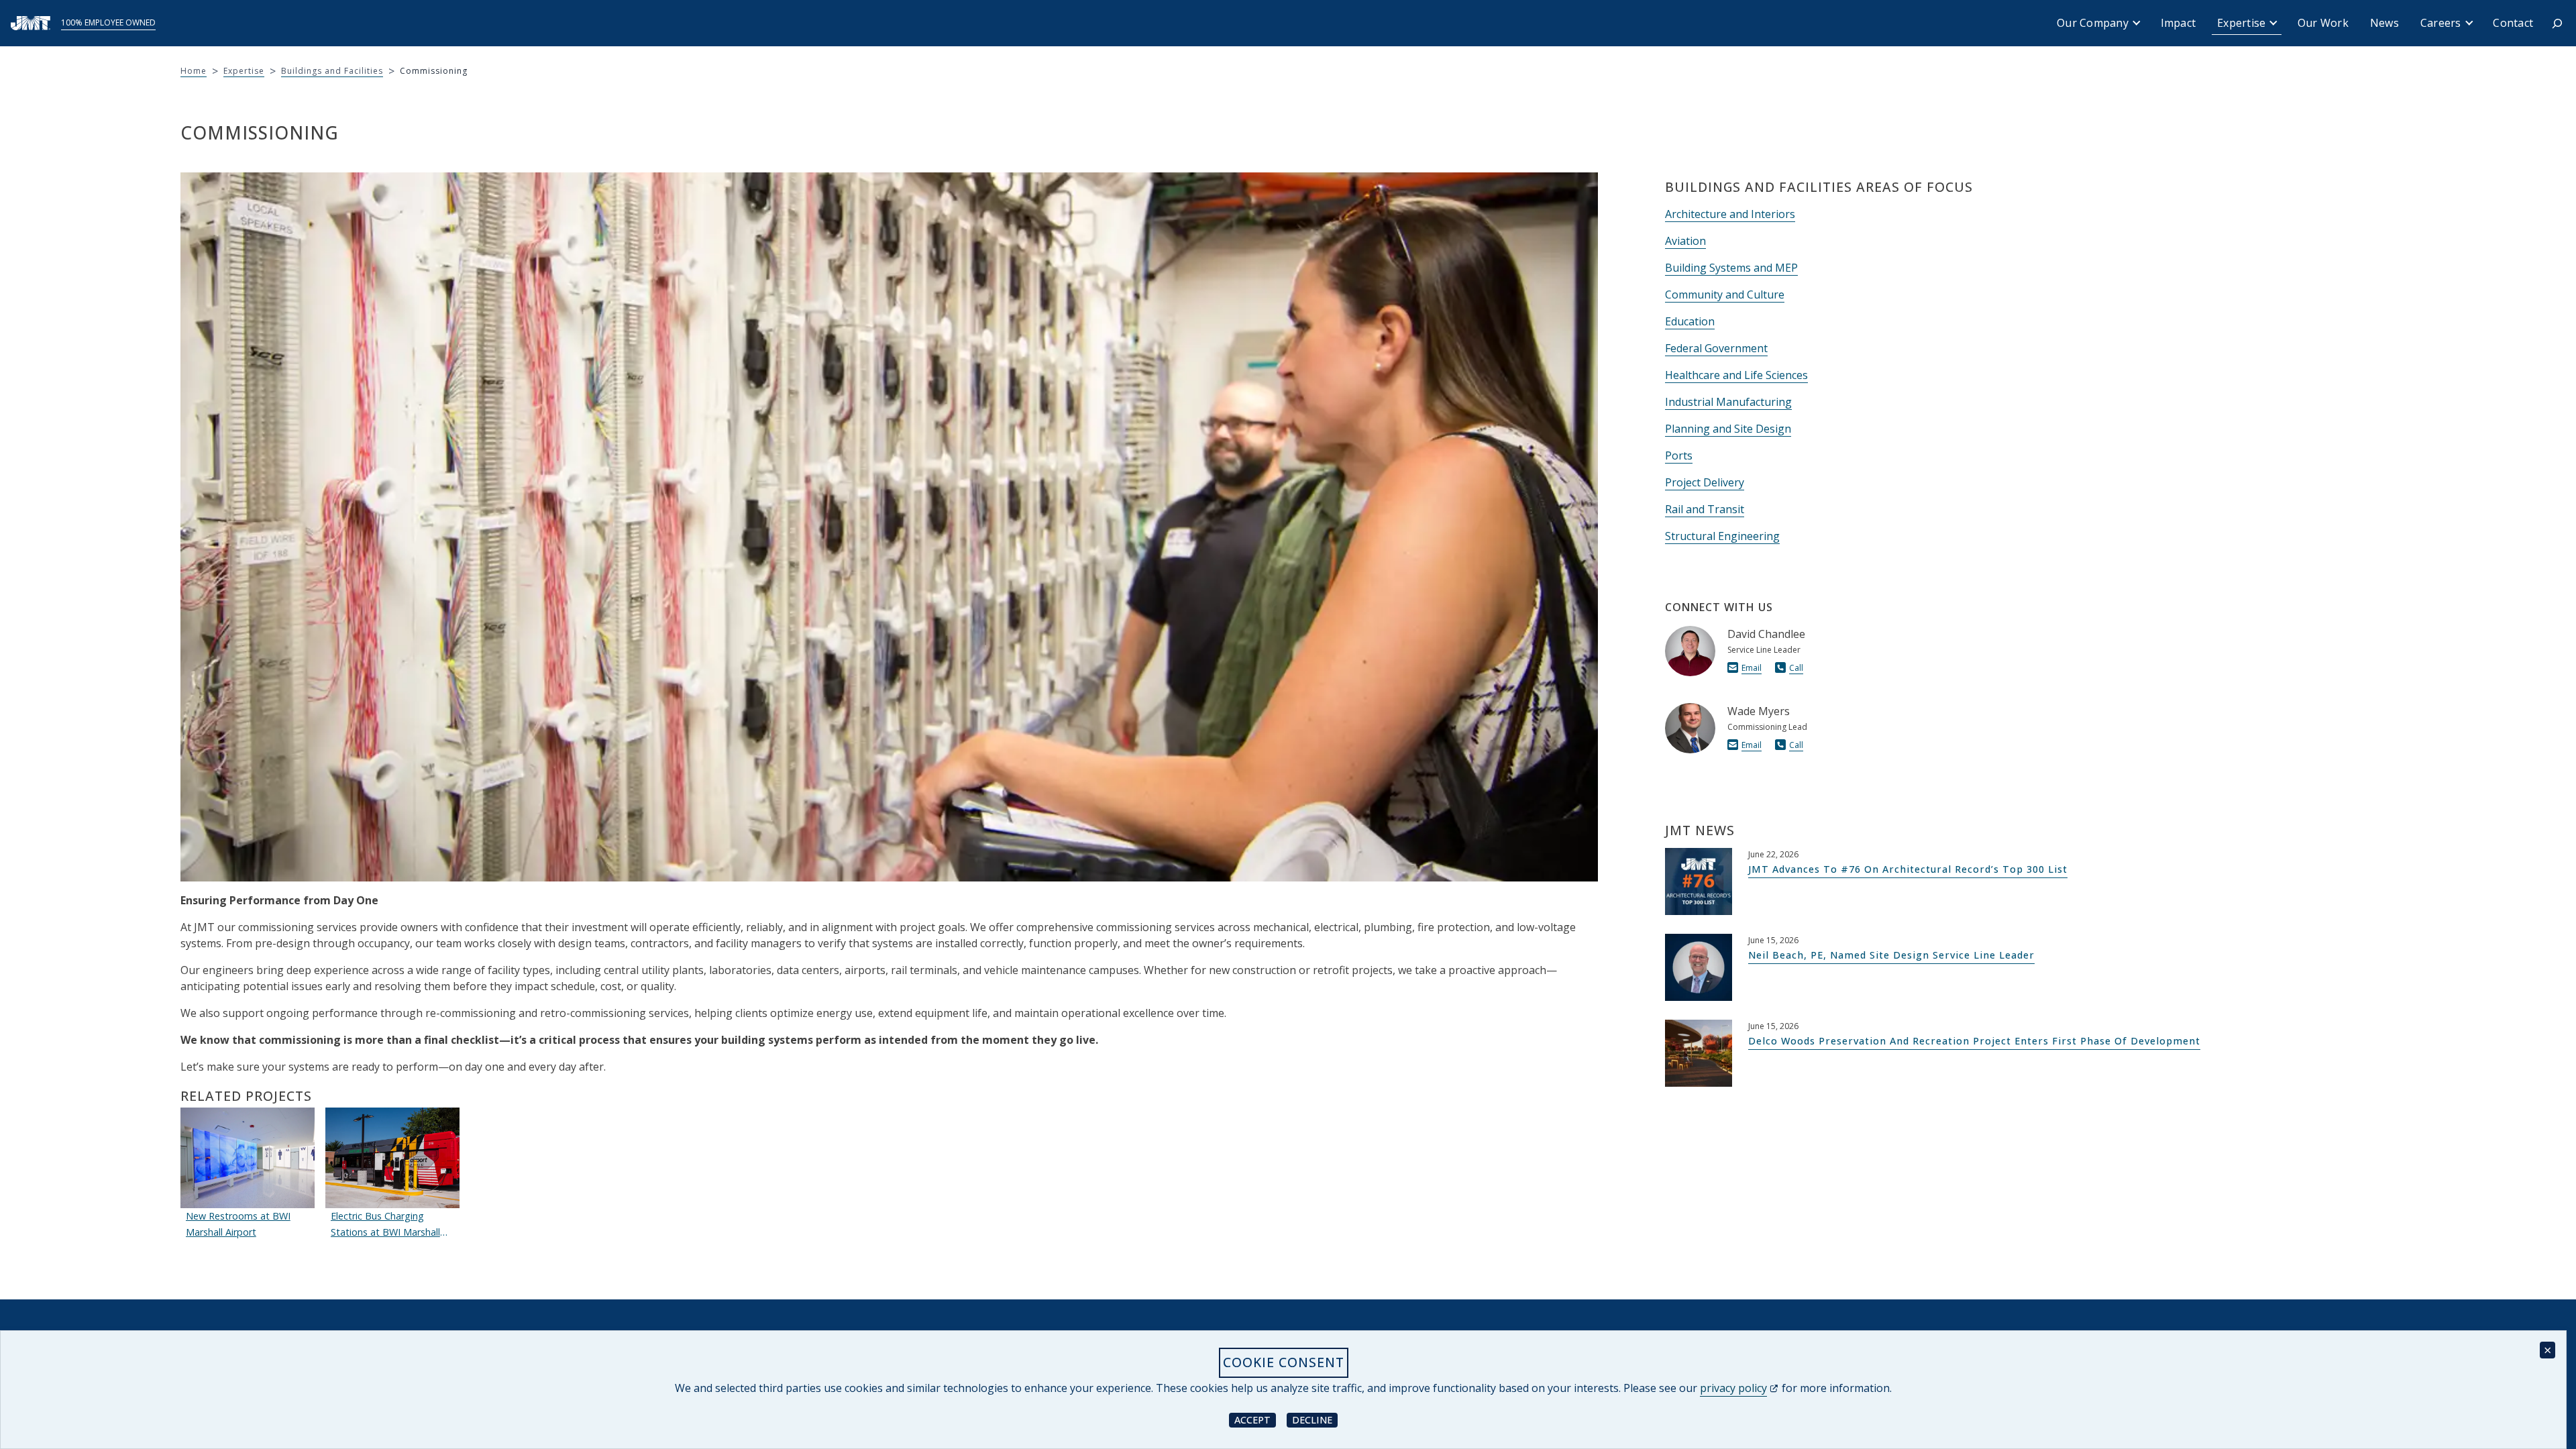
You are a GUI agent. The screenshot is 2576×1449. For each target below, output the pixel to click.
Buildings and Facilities (332, 71)
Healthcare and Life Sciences (1736, 375)
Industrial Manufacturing (1728, 402)
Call (1796, 668)
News (2384, 23)
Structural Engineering (1722, 536)
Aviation (1685, 241)
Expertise (2241, 23)
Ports (1679, 455)
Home (194, 71)
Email (1752, 668)
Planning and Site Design (1728, 429)
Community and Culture (1725, 294)
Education (1690, 321)
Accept (1255, 1419)
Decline (1315, 1419)
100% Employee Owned (108, 22)
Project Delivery (1705, 482)
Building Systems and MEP (1731, 268)
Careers (2441, 23)
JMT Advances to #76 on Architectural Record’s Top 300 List (1908, 869)
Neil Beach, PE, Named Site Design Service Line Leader (1891, 955)
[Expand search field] (2557, 23)
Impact (2179, 23)
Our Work (2323, 23)
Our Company (2093, 23)
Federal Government (1716, 348)
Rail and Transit (1705, 509)
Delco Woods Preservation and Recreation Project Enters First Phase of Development (1974, 1041)
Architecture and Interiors (1730, 214)
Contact (2513, 23)
